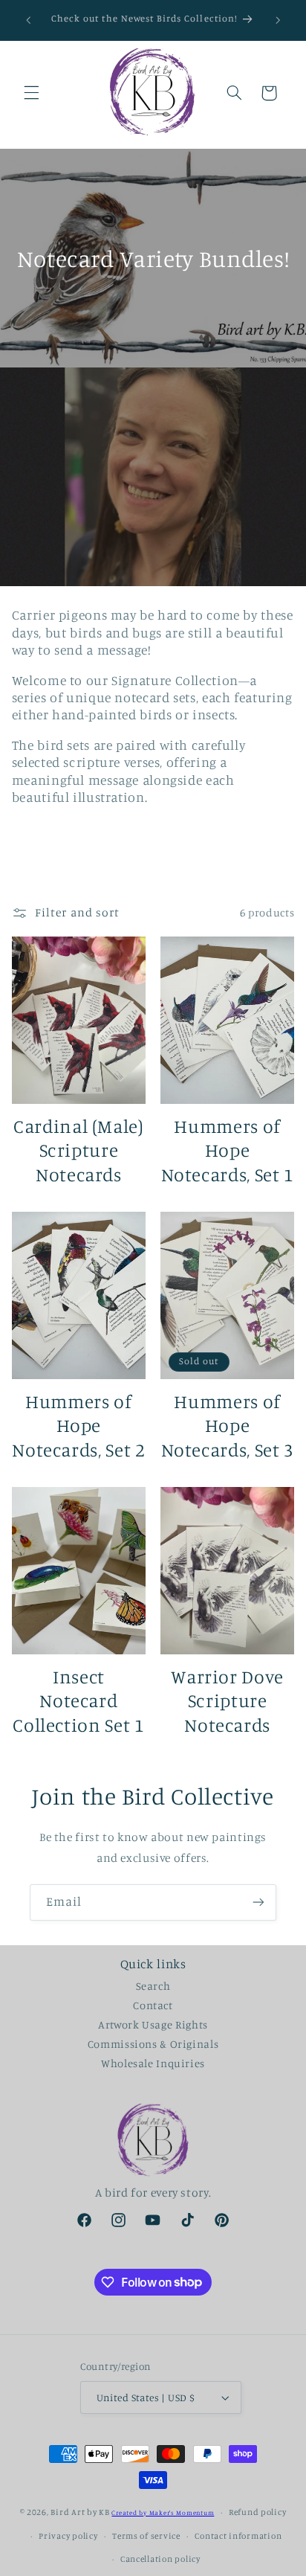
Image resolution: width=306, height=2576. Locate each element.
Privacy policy (68, 2536)
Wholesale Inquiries (153, 2063)
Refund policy (258, 2512)
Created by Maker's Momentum (163, 2512)
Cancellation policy (160, 2559)
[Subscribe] (258, 1902)
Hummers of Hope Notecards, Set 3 (228, 1425)
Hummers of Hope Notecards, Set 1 (228, 1150)
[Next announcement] (278, 20)
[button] (31, 93)
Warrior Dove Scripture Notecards (227, 1700)
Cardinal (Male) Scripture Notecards (78, 1150)
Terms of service (146, 2536)
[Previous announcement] (28, 20)
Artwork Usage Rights (153, 2024)
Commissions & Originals (153, 2044)
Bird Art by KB (80, 2512)
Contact (153, 2005)
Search (153, 1986)
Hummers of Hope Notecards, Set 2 (78, 1425)
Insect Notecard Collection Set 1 (78, 1700)
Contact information (238, 2536)
